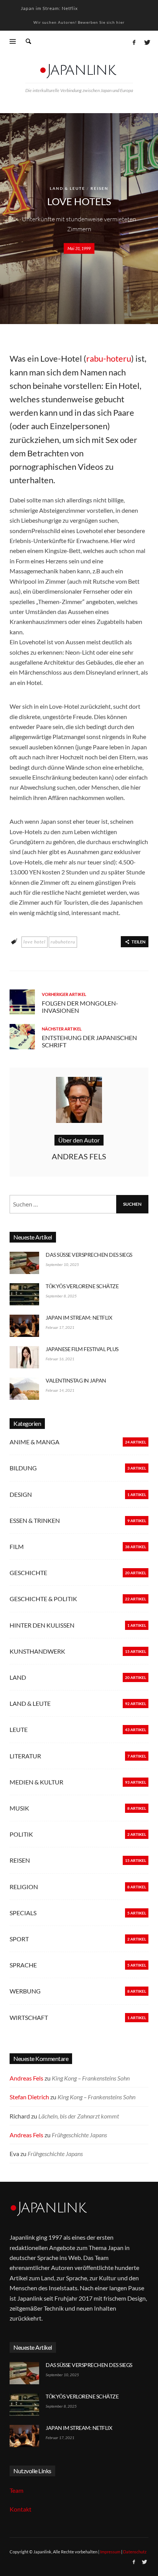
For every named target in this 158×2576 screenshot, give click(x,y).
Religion (24, 1887)
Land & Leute (67, 188)
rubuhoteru (63, 942)
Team (16, 2490)
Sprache (23, 1965)
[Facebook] (134, 42)
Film (17, 1546)
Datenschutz (135, 2552)
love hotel (35, 942)
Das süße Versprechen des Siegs (89, 1255)
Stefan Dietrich (29, 2097)
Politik (21, 1834)
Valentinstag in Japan (76, 1380)
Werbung (25, 1991)
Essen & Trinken (35, 1520)
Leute (19, 1729)
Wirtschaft (29, 2017)
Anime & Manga (35, 1442)
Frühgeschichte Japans (79, 2135)
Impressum (110, 2552)
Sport (19, 1939)
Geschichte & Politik (43, 1599)
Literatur (25, 1756)
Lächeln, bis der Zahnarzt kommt (79, 2116)
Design (21, 1494)
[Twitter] (146, 42)
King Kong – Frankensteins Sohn (91, 2078)
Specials (23, 1913)
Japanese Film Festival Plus (82, 1349)
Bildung (23, 1468)
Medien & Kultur (36, 1782)
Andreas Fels (26, 2078)
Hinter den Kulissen (42, 1625)
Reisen (100, 188)
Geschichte (28, 1573)
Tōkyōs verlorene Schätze (82, 1286)
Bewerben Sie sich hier (101, 22)
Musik (19, 1808)
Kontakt (21, 2509)
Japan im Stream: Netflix (49, 8)
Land (18, 1677)
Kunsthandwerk (37, 1651)
